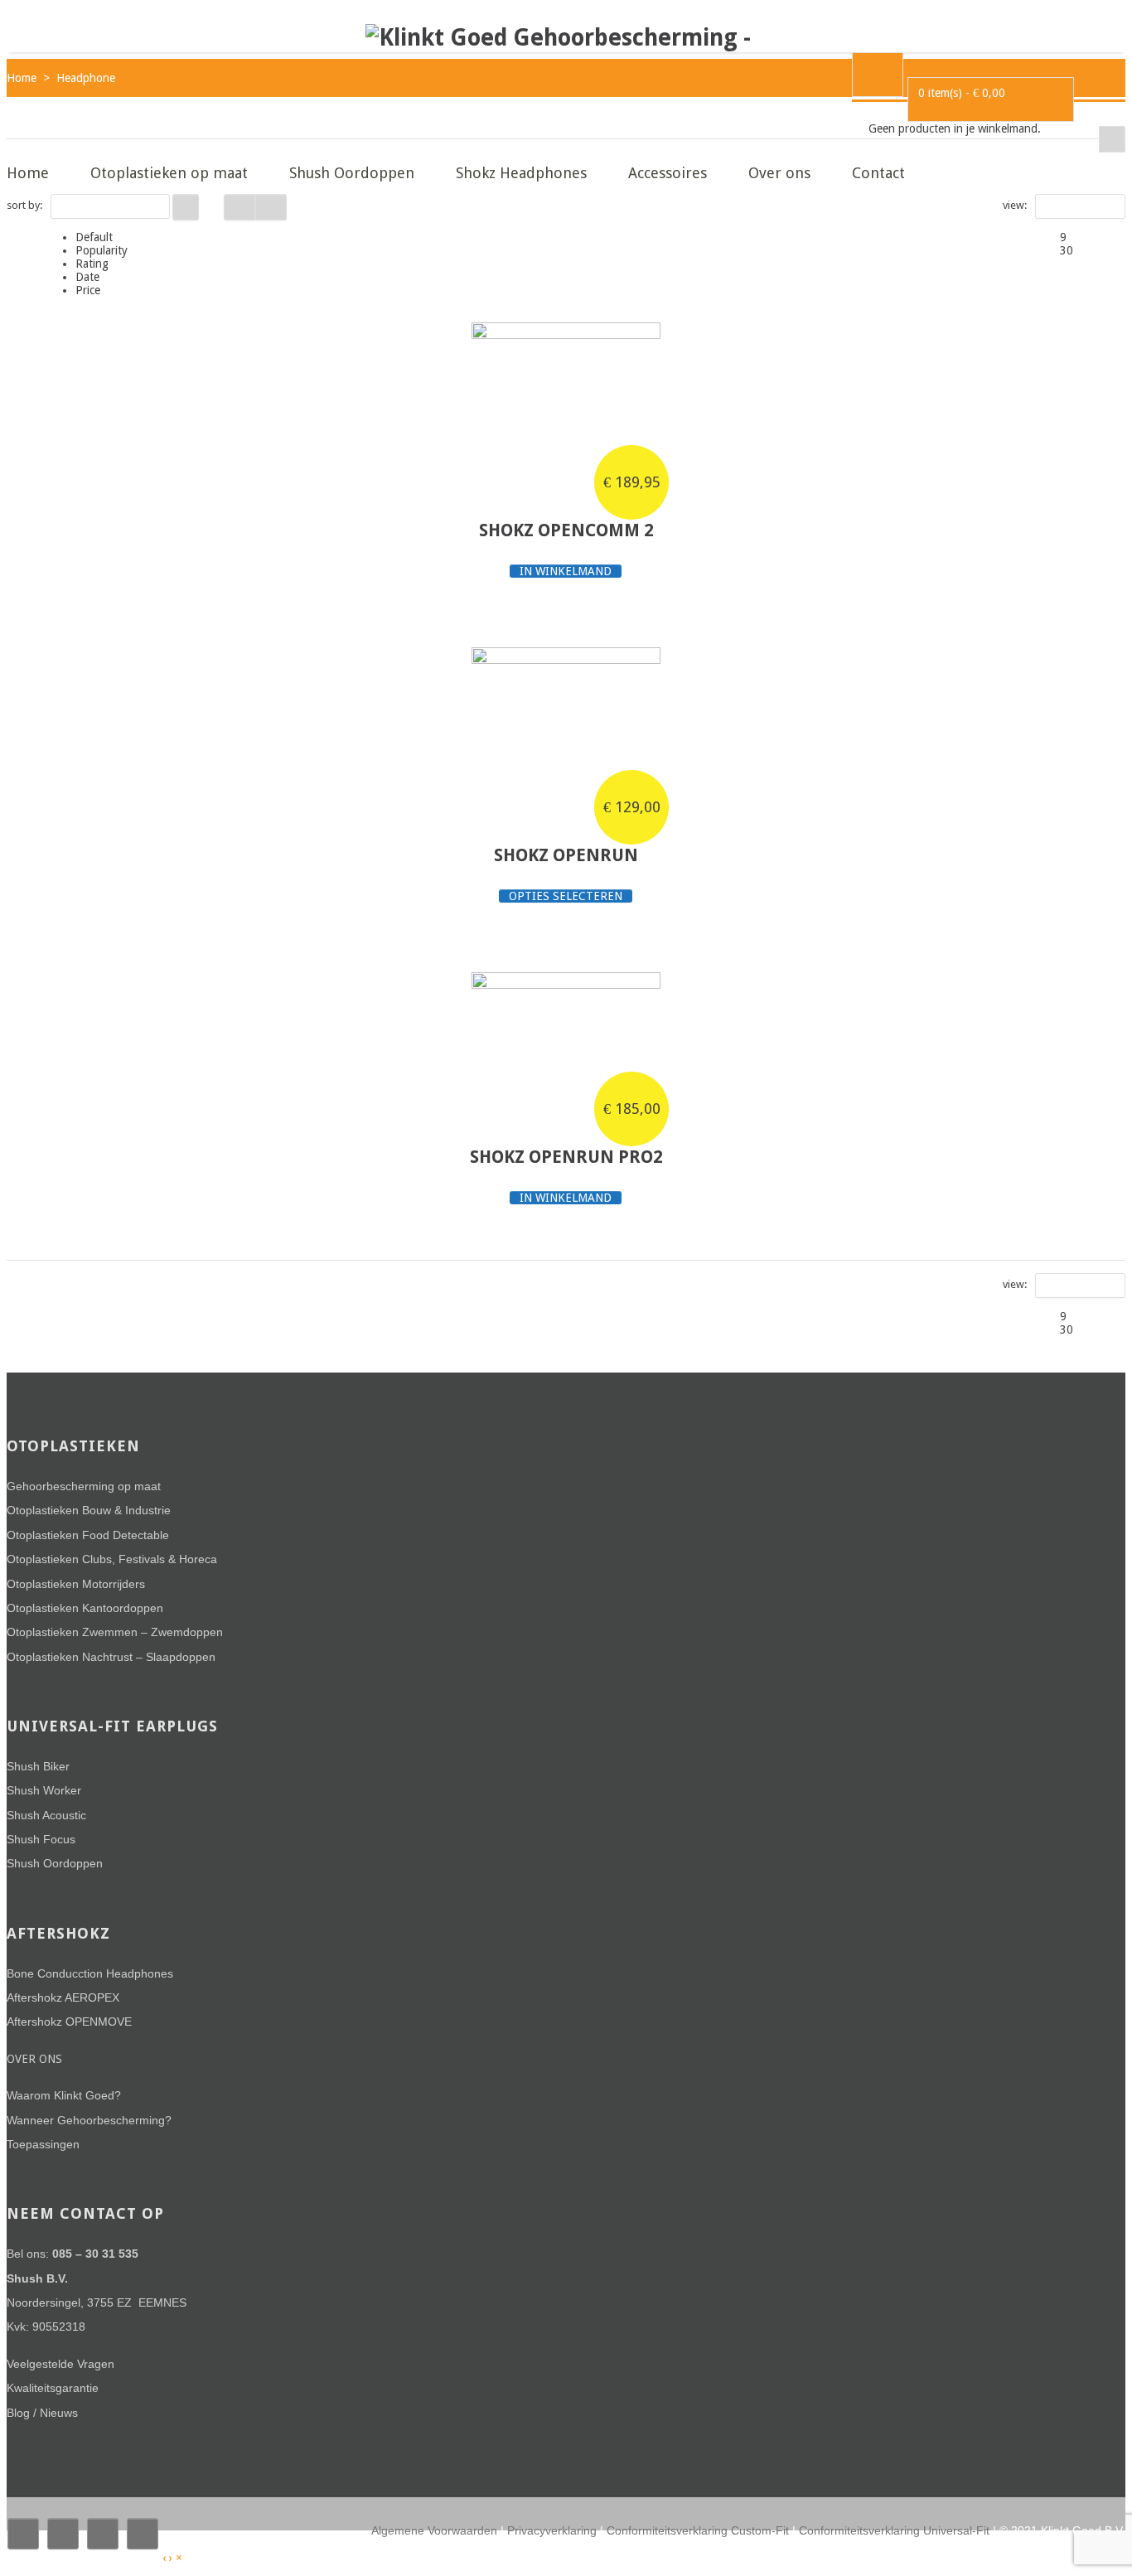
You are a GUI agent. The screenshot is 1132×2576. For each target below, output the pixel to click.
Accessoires (668, 173)
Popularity (102, 250)
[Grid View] (239, 207)
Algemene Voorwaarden (434, 2530)
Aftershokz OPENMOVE (69, 2022)
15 (1052, 206)
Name (75, 206)
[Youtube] (63, 2534)
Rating (92, 264)
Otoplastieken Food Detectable (88, 1535)
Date (87, 277)
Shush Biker (38, 1766)
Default (94, 237)
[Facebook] (23, 2534)
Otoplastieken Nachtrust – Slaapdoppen (111, 1657)
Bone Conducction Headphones (90, 1973)
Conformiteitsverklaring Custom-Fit (698, 2530)
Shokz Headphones (521, 173)
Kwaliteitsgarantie (53, 2388)
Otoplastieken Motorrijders (76, 1584)
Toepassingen (43, 2144)
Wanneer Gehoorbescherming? (89, 2120)
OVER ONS (34, 2059)
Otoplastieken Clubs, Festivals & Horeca (112, 1559)
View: (1015, 205)
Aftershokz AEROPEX (63, 1997)
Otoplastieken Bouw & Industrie (89, 1510)
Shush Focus (41, 1839)
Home (28, 173)
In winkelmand (566, 571)
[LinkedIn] (143, 2534)
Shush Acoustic (46, 1815)
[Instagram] (103, 2534)
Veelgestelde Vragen (60, 2364)
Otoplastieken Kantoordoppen (85, 1608)
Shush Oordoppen (352, 173)
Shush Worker (44, 1790)
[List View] (271, 207)
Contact (878, 173)
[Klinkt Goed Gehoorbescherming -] (558, 38)
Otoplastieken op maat (169, 173)
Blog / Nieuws (42, 2413)
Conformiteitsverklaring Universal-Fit (894, 2530)
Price (88, 290)
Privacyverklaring (552, 2530)
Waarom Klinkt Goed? (64, 2095)
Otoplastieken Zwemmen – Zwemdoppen (115, 1632)
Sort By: (24, 205)
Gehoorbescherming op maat (84, 1486)
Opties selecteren (566, 896)
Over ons (779, 173)
